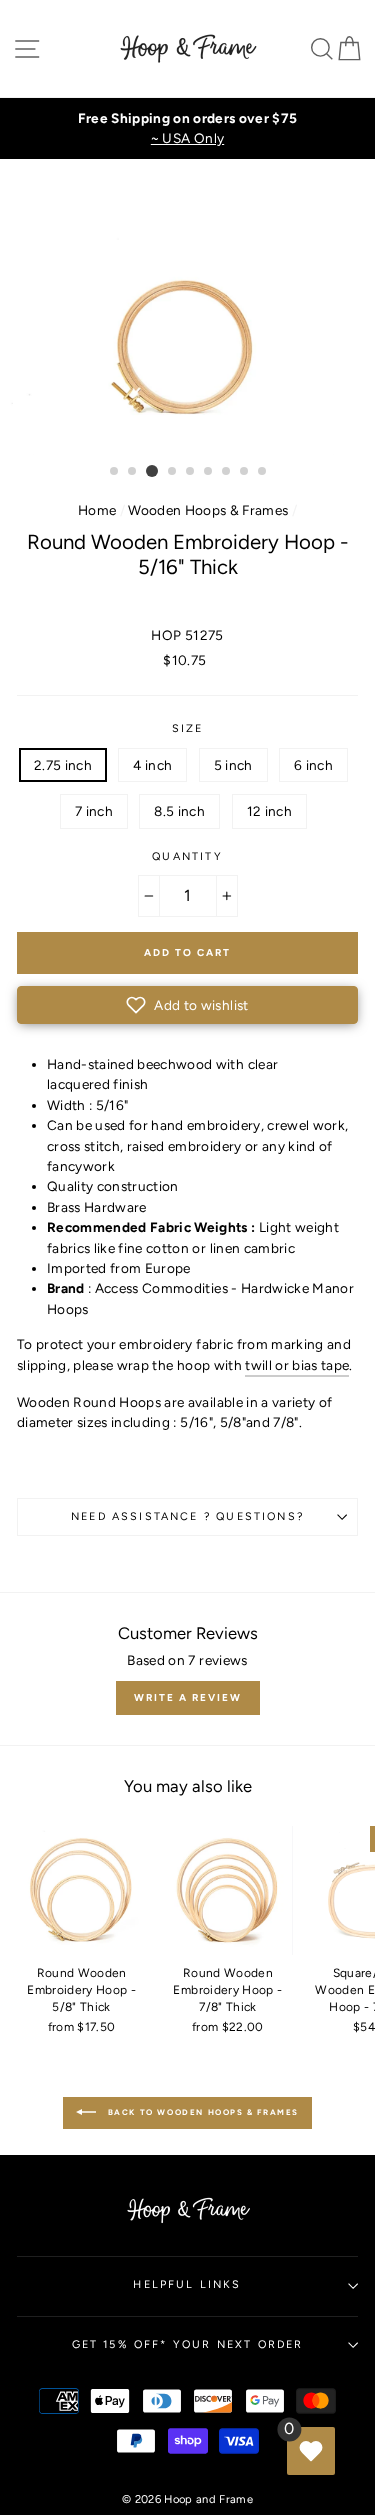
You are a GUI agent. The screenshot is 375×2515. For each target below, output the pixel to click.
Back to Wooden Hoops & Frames (201, 2112)
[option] (187, 128)
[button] (187, 1005)
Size (188, 728)
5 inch (233, 765)
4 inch (152, 765)
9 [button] (263, 472)
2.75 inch (63, 765)
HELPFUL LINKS (187, 2284)
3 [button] (152, 471)
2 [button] (133, 472)
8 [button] (245, 472)
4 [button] (173, 472)
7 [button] (227, 472)
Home (97, 510)
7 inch (94, 811)
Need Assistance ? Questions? (187, 1516)
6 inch (313, 765)
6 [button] (209, 472)
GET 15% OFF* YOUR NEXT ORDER (188, 2344)
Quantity (187, 856)
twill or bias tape (297, 1365)
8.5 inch (179, 811)
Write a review (188, 1697)
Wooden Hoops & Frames (208, 510)
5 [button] (191, 472)
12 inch (269, 811)
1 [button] (115, 472)
